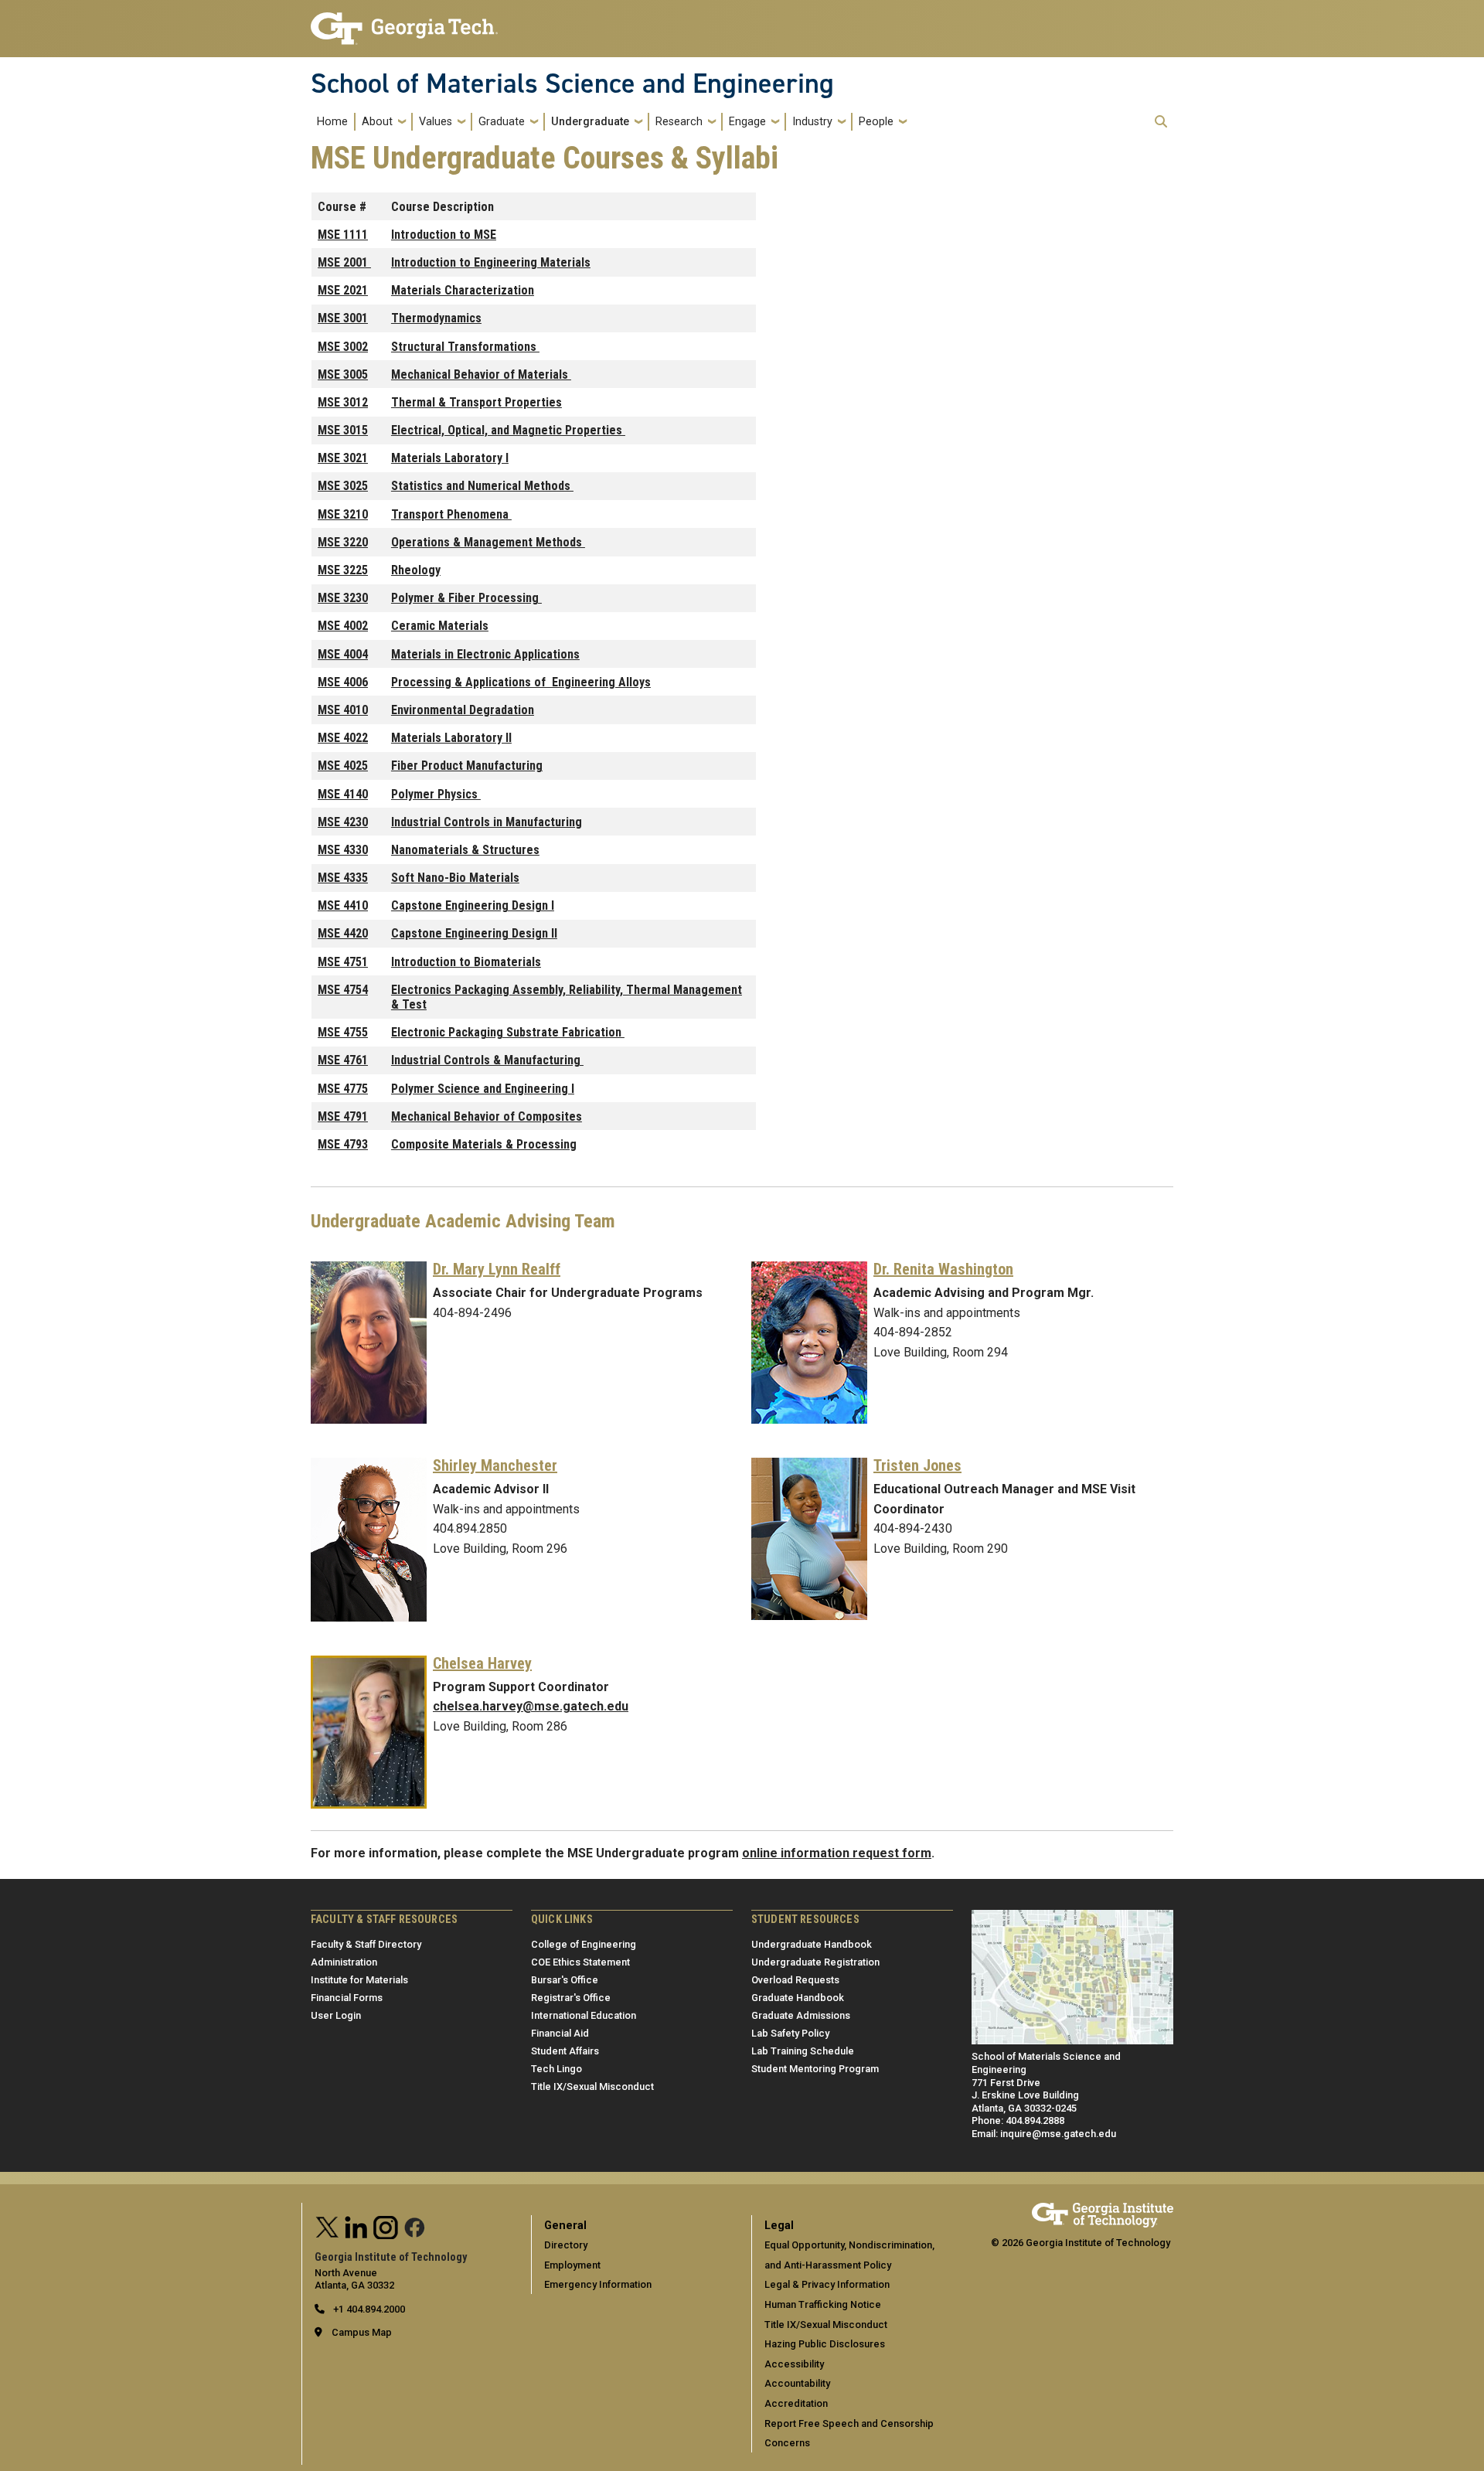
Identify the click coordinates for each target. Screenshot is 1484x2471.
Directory (566, 2245)
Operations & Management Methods (488, 542)
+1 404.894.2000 (368, 2309)
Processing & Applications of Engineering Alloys (521, 682)
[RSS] (415, 2226)
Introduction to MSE (444, 235)
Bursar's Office (565, 1980)
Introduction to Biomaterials (466, 962)
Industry (812, 122)
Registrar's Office (571, 1998)
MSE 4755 (343, 1032)
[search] (1161, 121)
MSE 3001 (343, 318)
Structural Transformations (465, 347)
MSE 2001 (344, 262)
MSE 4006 (343, 682)
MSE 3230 (343, 598)
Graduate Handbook (798, 1998)
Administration (344, 1962)
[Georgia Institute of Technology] (404, 22)
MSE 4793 (343, 1144)
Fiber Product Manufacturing (467, 766)
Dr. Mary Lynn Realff (497, 1269)
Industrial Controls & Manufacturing (487, 1060)
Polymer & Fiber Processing (466, 598)
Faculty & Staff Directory (366, 1944)
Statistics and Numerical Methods (482, 486)
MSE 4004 (343, 654)
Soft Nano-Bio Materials (455, 878)
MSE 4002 (343, 626)
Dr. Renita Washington (943, 1269)
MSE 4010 (343, 710)
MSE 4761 (343, 1060)
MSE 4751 (343, 962)
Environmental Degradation (463, 710)
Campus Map (362, 2332)
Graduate (502, 122)
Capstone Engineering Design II (474, 933)
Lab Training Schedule (803, 2051)
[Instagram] (386, 2226)
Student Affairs (565, 2051)
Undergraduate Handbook (812, 1944)
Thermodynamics (436, 318)
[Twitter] (328, 2226)
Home (332, 122)
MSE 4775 (343, 1089)
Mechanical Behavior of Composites (487, 1116)
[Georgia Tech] (1103, 2209)
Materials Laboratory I (450, 458)
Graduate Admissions (801, 2015)
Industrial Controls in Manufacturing (487, 822)
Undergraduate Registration (815, 1962)
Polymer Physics (436, 794)
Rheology (416, 570)
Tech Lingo (556, 2069)
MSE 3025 (343, 486)
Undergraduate (590, 122)
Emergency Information (598, 2284)
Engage (747, 122)
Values (436, 122)
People (876, 122)
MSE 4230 (343, 822)
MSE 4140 (343, 794)
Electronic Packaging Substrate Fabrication (508, 1032)
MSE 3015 (343, 430)
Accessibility (794, 2364)
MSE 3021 (343, 458)
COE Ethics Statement (580, 1962)
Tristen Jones (917, 1465)
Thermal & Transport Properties (477, 402)
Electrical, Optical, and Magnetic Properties (508, 430)
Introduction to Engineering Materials (491, 262)
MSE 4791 (343, 1116)
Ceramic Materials (440, 626)
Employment (572, 2265)
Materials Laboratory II (451, 738)
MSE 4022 (343, 738)
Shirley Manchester (495, 1465)
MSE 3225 (343, 570)
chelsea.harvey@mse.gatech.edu (531, 1706)
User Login (336, 2015)
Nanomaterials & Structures (465, 850)
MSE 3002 (343, 347)
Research (679, 122)
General (565, 2226)
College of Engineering (584, 1944)
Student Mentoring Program (815, 2069)
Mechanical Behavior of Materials (481, 374)
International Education (584, 2015)
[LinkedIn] (356, 2226)
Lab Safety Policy (790, 2033)
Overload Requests (795, 1980)
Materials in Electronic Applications (485, 654)
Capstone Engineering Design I (473, 905)
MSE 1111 (343, 235)
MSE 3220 (343, 542)
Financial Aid (560, 2033)
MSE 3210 (343, 514)
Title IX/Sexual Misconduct (592, 2086)
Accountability (797, 2383)
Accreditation (796, 2403)
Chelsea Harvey (482, 1663)
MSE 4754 (343, 990)
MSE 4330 (343, 850)
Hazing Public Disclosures (825, 2344)
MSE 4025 (343, 766)
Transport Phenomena (451, 514)
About (377, 122)
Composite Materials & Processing (484, 1144)
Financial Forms (347, 1998)
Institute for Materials (359, 1980)
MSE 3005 (343, 374)
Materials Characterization (463, 290)
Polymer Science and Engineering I (483, 1089)
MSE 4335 (343, 878)
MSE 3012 (343, 402)
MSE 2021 (343, 290)
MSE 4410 (343, 905)
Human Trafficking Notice (823, 2304)
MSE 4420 (343, 933)
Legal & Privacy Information (827, 2284)
